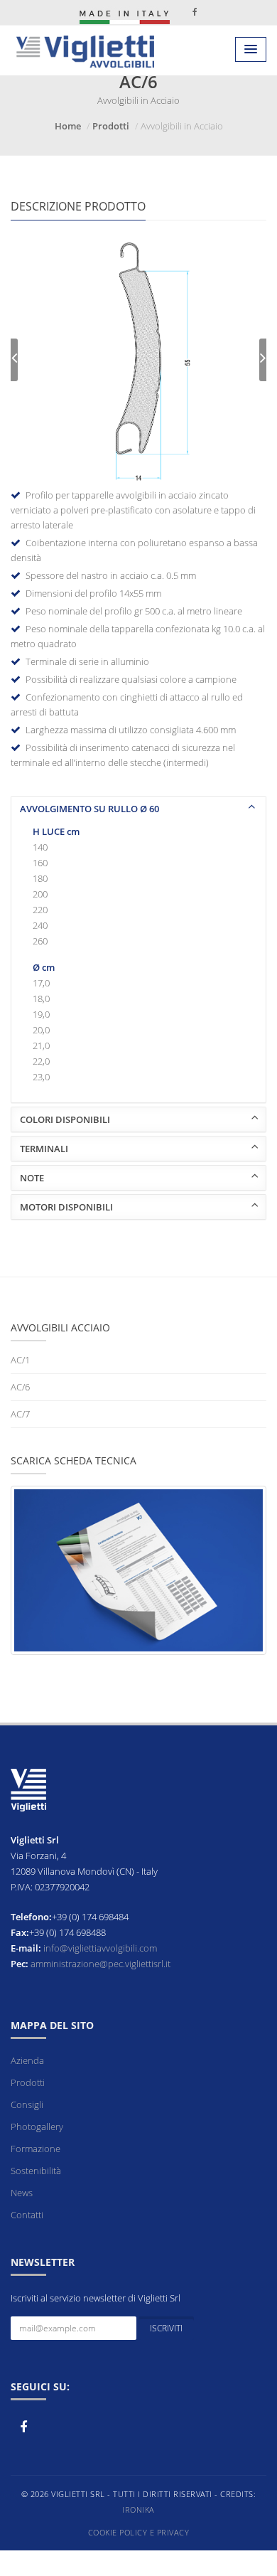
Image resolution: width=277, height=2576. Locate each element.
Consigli (27, 2104)
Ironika (138, 2510)
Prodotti (111, 126)
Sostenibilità (36, 2171)
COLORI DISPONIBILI (65, 1119)
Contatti (27, 2215)
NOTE (32, 1178)
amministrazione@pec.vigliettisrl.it (101, 1964)
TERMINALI (44, 1149)
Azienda (27, 2060)
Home (68, 126)
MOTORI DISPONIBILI (66, 1207)
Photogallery (37, 2127)
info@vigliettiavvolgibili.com (100, 1948)
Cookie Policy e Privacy (139, 2532)
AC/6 (20, 1387)
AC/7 (20, 1414)
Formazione (36, 2149)
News (22, 2193)
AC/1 (20, 1360)
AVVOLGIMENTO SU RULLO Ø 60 (89, 809)
